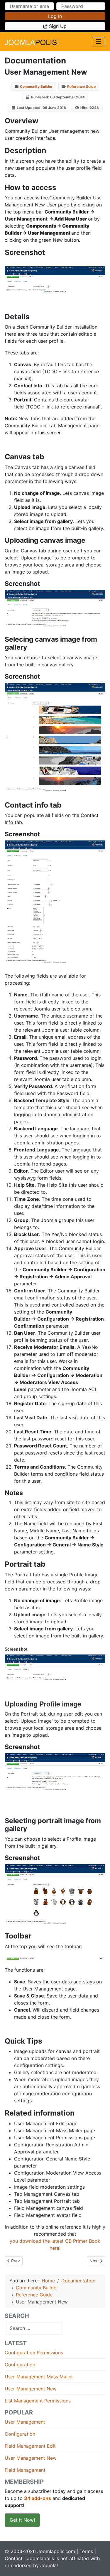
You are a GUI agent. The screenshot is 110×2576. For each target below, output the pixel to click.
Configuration (20, 2365)
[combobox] (34, 2328)
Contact (14, 2558)
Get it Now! (22, 2520)
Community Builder (36, 86)
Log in (55, 16)
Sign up (58, 26)
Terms (86, 2551)
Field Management (25, 2470)
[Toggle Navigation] (99, 42)
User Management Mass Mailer (39, 2377)
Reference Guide (81, 86)
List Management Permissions (38, 2401)
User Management (25, 2422)
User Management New (31, 2389)
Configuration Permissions (34, 2353)
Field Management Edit (30, 2446)
